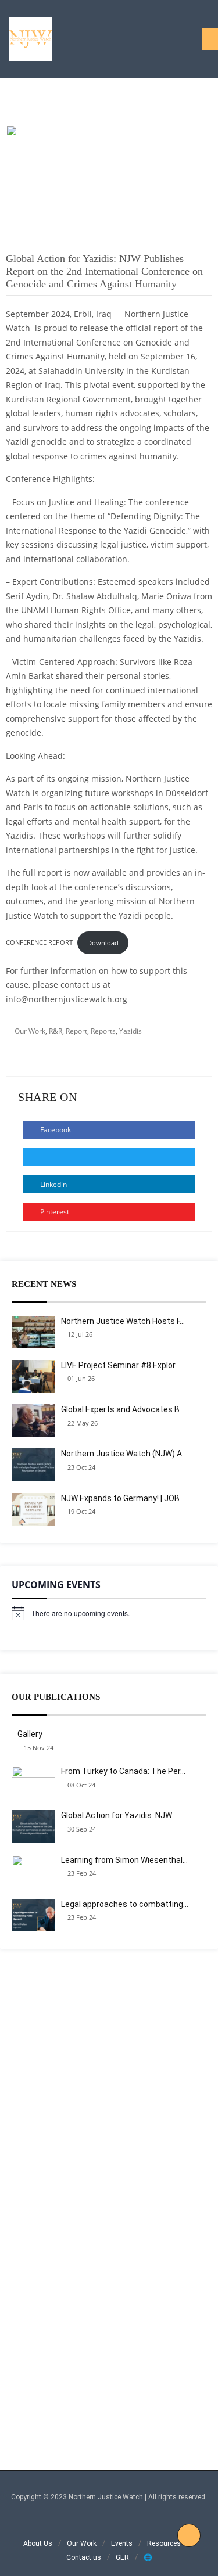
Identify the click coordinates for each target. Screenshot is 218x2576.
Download (103, 943)
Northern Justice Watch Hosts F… (123, 1321)
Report (76, 1031)
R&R (56, 1031)
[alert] (109, 1613)
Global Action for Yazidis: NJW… (119, 1815)
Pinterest (54, 1212)
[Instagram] (93, 2523)
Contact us (84, 2557)
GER (122, 2557)
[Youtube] (140, 2523)
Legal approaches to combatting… (125, 1904)
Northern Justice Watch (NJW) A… (124, 1454)
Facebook (55, 1130)
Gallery (30, 1734)
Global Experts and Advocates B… (123, 1409)
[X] (125, 2523)
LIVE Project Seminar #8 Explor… (121, 1365)
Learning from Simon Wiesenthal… (124, 1860)
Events (122, 2543)
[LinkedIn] (109, 2523)
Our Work (30, 1031)
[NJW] (31, 39)
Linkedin (53, 1184)
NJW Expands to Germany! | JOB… (123, 1498)
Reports (103, 1031)
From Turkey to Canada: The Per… (123, 1771)
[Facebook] (78, 2523)
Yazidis (131, 1031)
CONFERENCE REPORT (39, 943)
